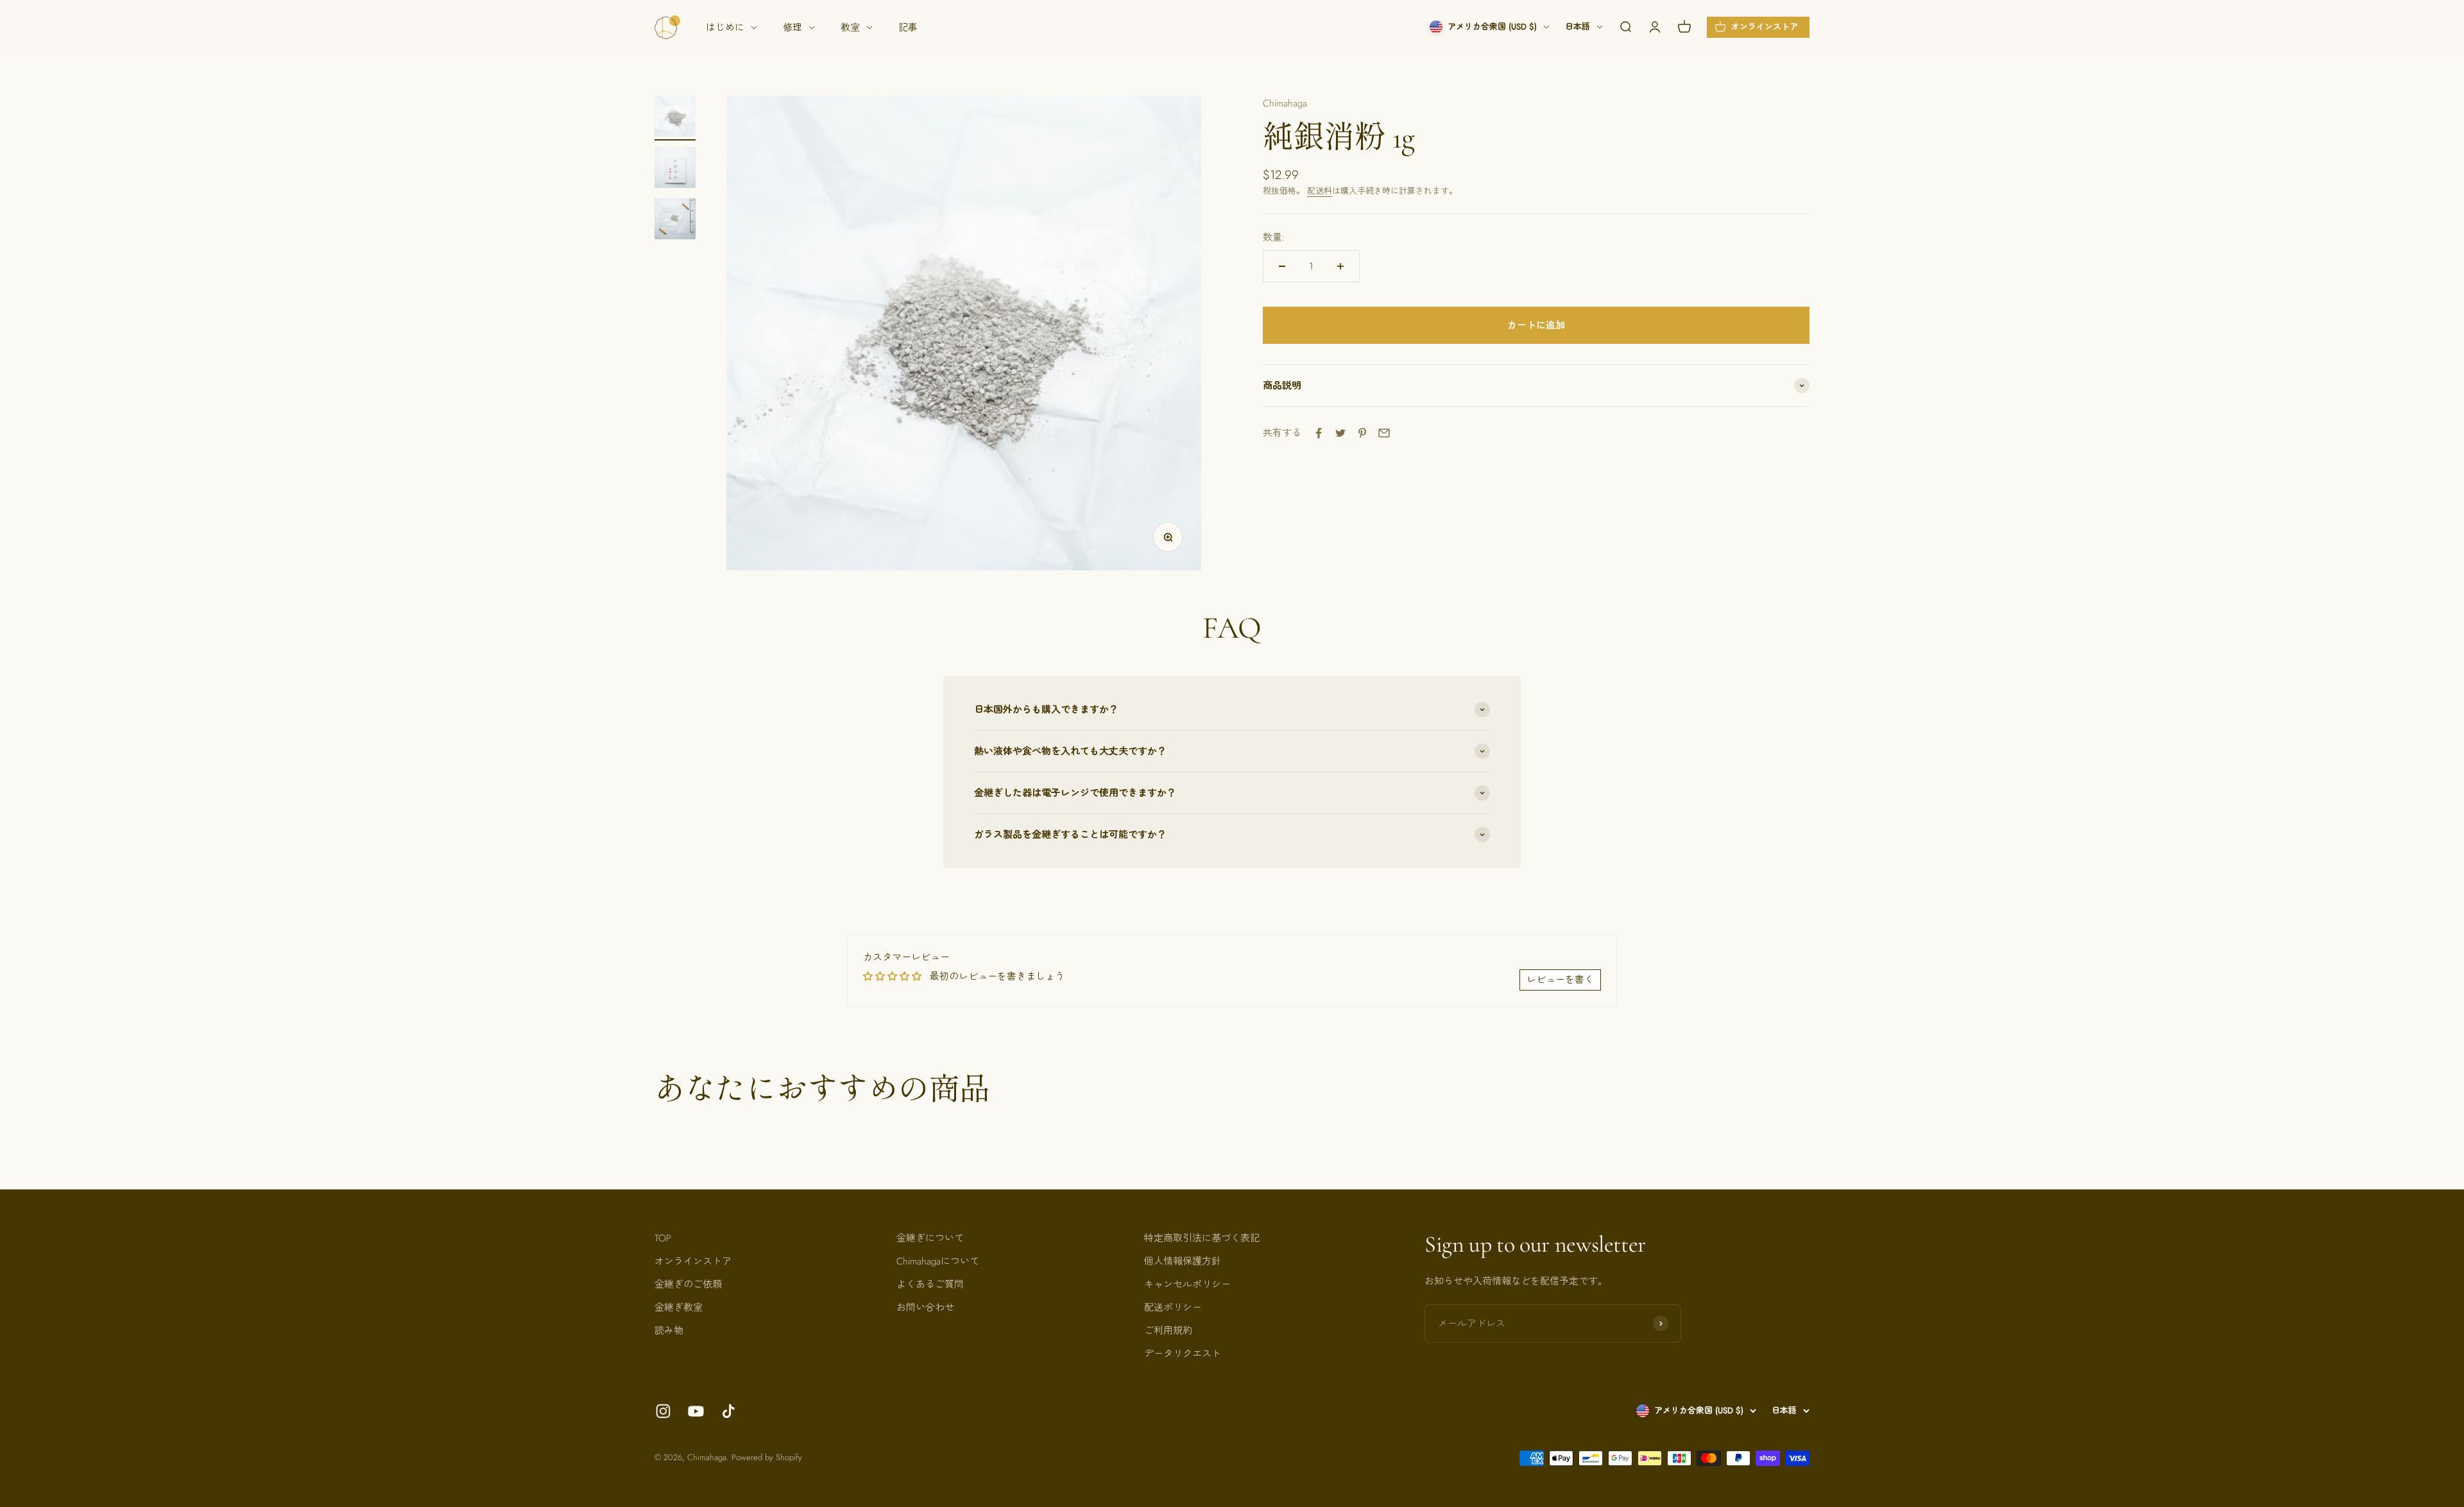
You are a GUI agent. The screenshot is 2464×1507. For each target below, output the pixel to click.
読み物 (669, 1331)
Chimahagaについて (938, 1261)
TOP (663, 1238)
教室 (850, 28)
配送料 (1320, 191)
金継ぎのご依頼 (688, 1284)
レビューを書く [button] (1560, 980)
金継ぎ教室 (679, 1307)
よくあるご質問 (930, 1284)
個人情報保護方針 (1183, 1261)
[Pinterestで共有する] (1362, 433)
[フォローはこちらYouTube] (696, 1411)
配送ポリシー (1173, 1307)
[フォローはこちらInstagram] (663, 1411)
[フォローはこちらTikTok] (729, 1411)
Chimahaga (1285, 103)
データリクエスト (1183, 1354)
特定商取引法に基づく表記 (1202, 1238)
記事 (908, 28)
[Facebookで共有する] (1319, 433)
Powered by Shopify (767, 1457)
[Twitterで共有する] (1340, 433)
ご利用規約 (1168, 1331)
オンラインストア (693, 1261)
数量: (1274, 237)
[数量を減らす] (1282, 266)
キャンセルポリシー (1187, 1284)
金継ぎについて (930, 1238)
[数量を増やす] (1340, 266)
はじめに (725, 28)
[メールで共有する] (1384, 433)
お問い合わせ (925, 1307)
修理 (792, 28)
